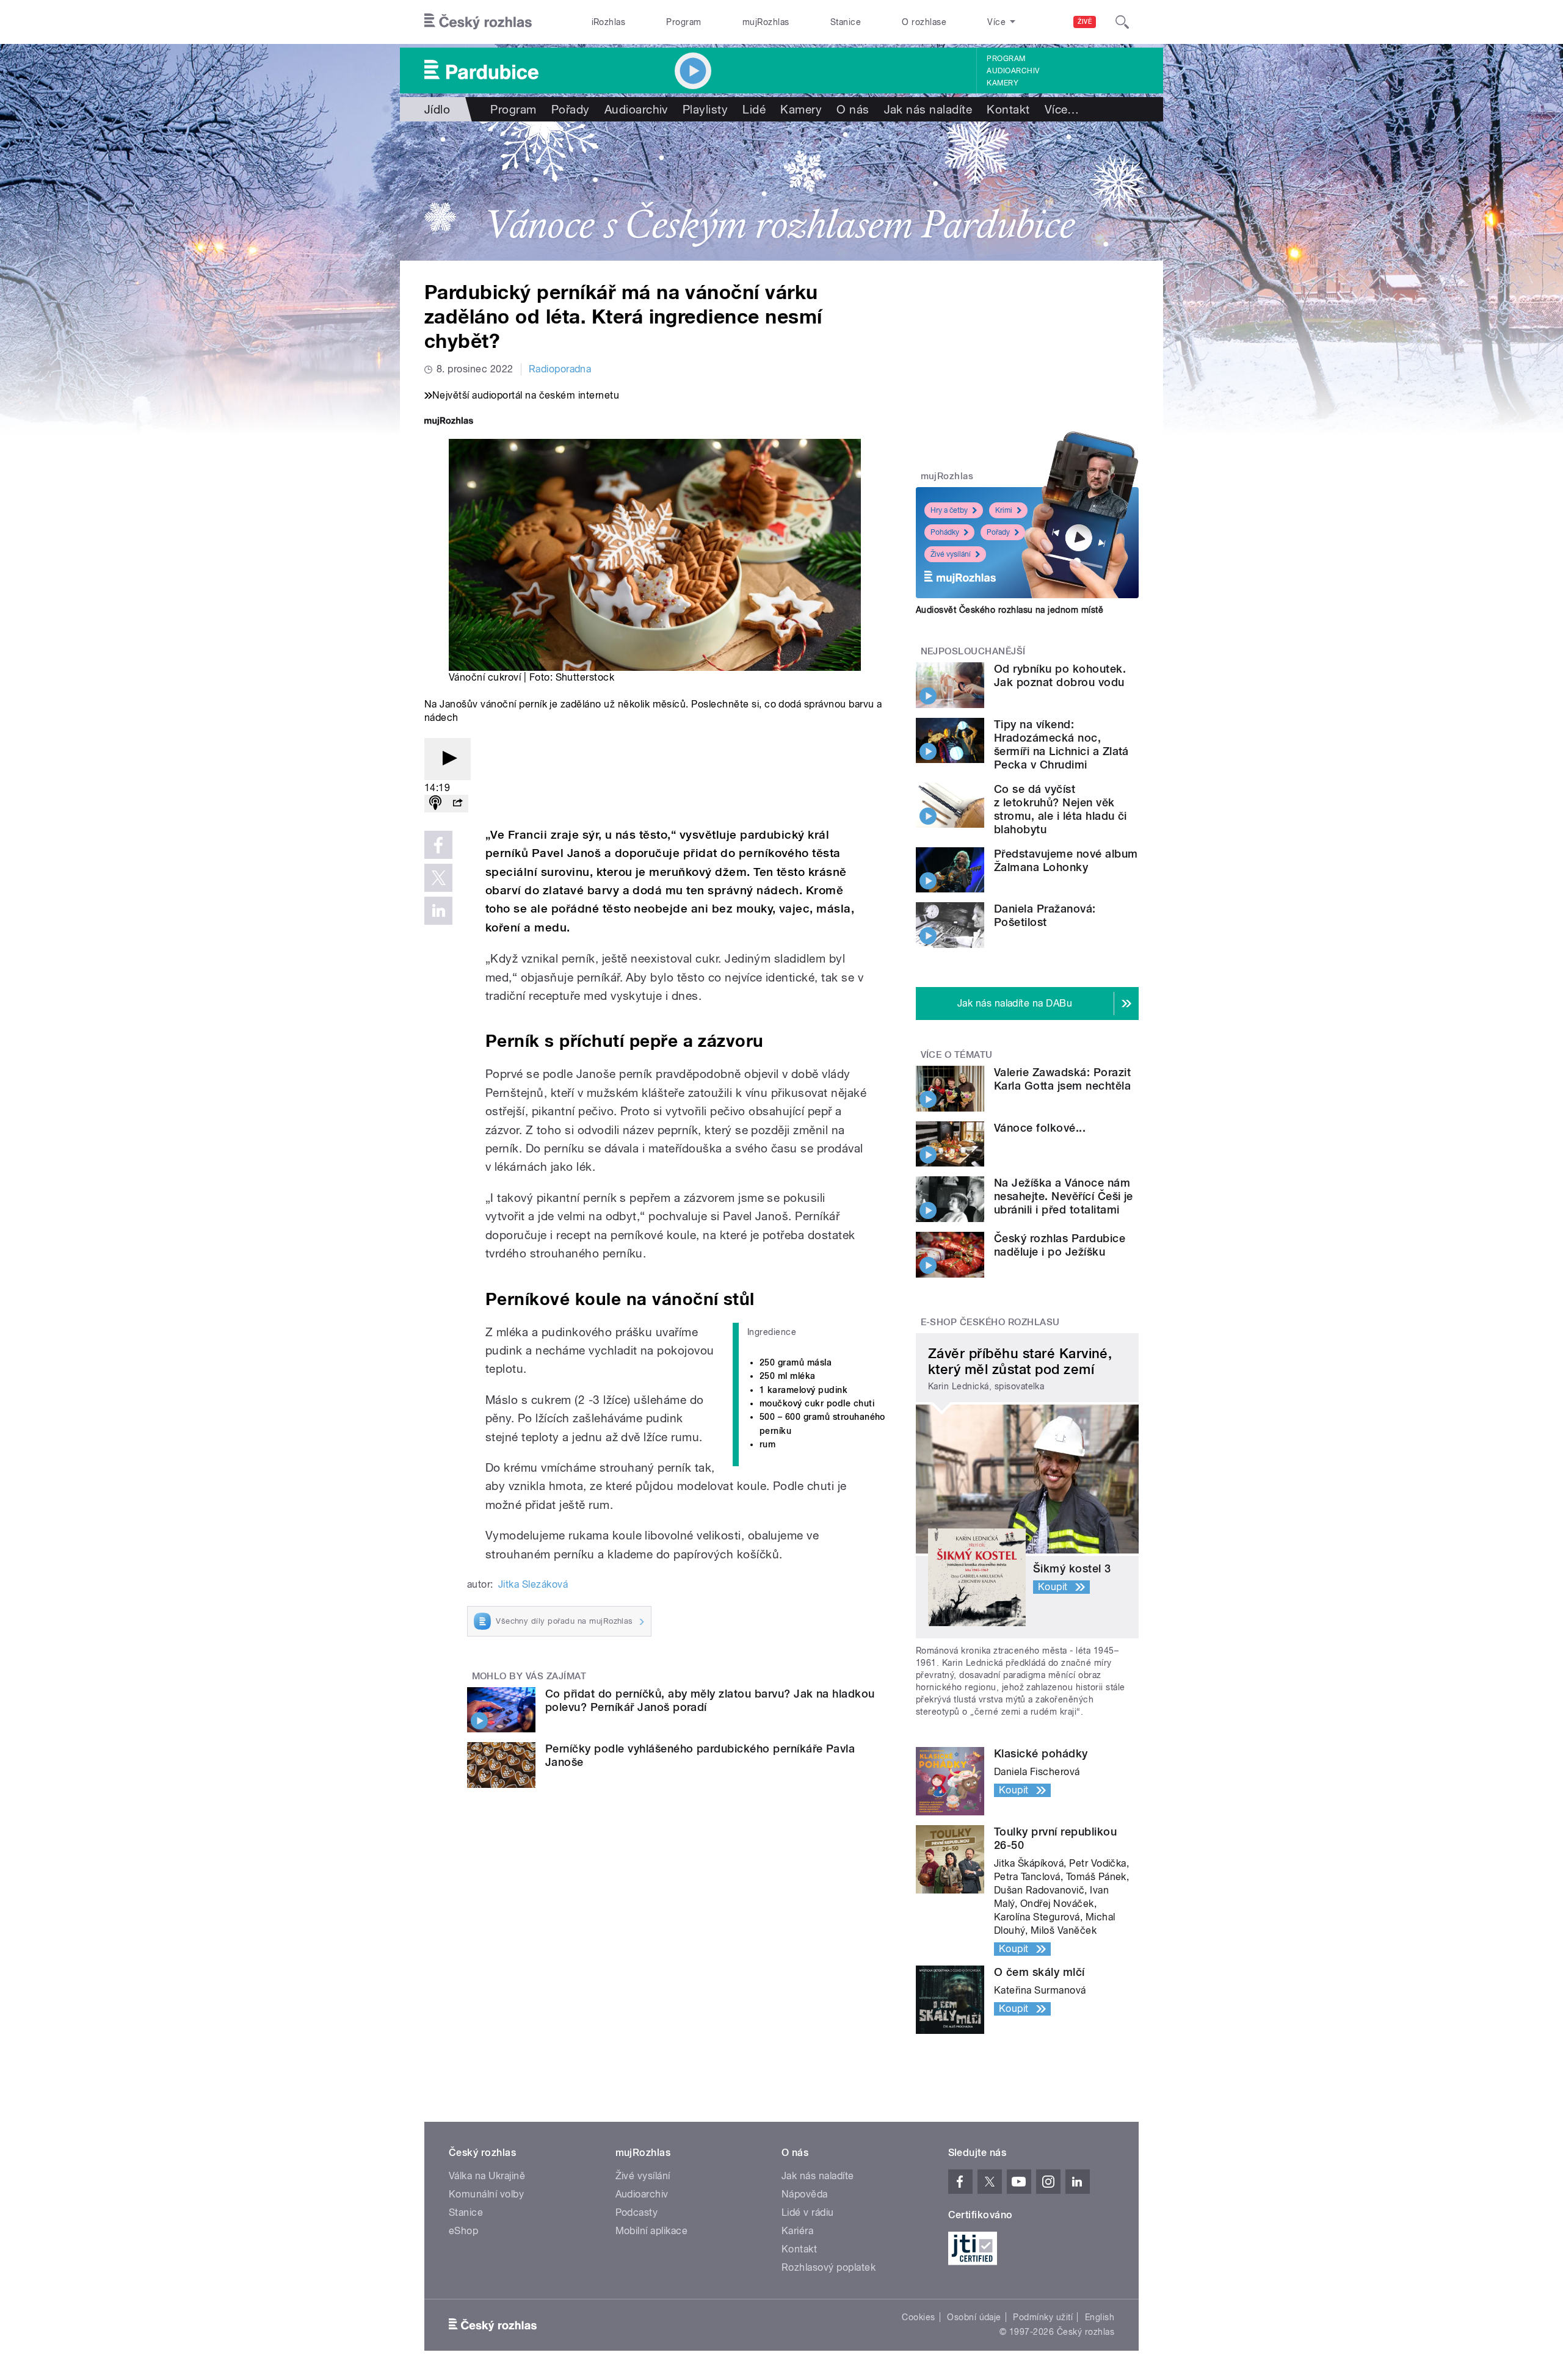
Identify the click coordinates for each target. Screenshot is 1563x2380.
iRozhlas (609, 22)
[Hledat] (1122, 22)
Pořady (571, 109)
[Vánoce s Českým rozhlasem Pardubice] (781, 191)
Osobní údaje (974, 2317)
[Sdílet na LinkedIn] (438, 911)
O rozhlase (924, 22)
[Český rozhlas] (478, 22)
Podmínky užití (1043, 2317)
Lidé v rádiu (808, 2212)
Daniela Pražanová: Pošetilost (1045, 915)
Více (1062, 109)
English (1100, 2317)
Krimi (1004, 510)
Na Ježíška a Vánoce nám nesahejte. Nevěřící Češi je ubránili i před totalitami (1064, 1196)
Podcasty (637, 2212)
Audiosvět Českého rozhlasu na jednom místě (1010, 610)
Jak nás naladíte (928, 109)
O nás (853, 109)
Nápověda (805, 2194)
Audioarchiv (1013, 71)
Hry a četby (949, 510)
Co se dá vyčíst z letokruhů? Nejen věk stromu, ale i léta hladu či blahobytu (1061, 809)
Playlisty (705, 109)
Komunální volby (486, 2194)
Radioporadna (560, 369)
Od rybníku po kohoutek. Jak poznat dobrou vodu (1060, 675)
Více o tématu (957, 1055)
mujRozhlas (766, 22)
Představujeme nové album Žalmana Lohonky (1066, 860)
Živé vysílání (951, 554)
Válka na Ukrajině (487, 2176)
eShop (463, 2231)
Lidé (754, 109)
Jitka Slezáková (533, 1584)
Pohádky (945, 532)
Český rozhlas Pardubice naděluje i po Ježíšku (1060, 1245)
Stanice (846, 22)
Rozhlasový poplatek (829, 2267)
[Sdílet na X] (438, 878)
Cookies (918, 2317)
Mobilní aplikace (652, 2231)
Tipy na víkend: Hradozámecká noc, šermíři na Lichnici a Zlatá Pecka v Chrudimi (1061, 744)
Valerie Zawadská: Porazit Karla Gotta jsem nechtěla (1062, 1079)
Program (684, 22)
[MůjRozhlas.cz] (449, 422)
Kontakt (1008, 109)
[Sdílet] (457, 804)
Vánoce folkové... (1040, 1128)
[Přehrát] (448, 759)
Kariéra (797, 2231)
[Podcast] (435, 804)
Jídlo (437, 109)
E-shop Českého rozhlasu (990, 1322)
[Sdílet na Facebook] (438, 845)
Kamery (1003, 83)
